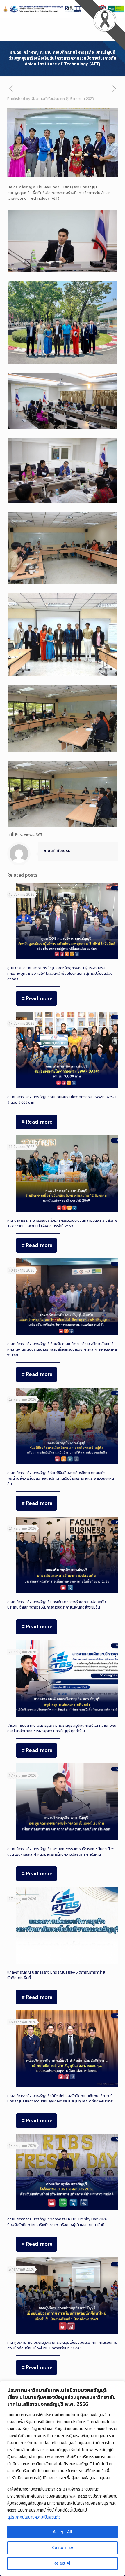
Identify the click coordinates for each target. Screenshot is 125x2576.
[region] (63, 2478)
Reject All (63, 2563)
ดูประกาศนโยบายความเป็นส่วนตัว (34, 2517)
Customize (63, 2548)
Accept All (63, 2532)
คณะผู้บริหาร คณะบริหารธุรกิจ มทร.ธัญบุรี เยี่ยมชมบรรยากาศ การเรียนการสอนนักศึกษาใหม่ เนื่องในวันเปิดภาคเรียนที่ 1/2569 (62, 2345)
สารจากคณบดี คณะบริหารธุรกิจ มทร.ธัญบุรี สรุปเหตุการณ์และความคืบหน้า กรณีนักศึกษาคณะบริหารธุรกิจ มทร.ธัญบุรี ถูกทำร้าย (63, 1728)
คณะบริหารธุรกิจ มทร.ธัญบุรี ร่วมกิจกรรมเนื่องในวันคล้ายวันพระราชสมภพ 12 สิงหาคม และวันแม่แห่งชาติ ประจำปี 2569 (62, 1223)
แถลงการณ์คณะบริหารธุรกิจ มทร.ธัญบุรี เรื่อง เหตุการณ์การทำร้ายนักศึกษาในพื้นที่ (56, 1975)
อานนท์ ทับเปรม (48, 99)
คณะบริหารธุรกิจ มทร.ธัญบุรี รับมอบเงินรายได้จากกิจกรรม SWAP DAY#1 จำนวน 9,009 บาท (62, 1100)
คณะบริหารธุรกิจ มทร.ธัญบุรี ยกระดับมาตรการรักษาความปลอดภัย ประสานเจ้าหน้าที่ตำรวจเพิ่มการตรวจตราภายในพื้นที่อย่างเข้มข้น (57, 1605)
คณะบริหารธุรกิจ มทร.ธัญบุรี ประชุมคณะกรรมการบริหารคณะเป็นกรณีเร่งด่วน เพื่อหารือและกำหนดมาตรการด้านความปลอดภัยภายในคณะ (61, 1852)
